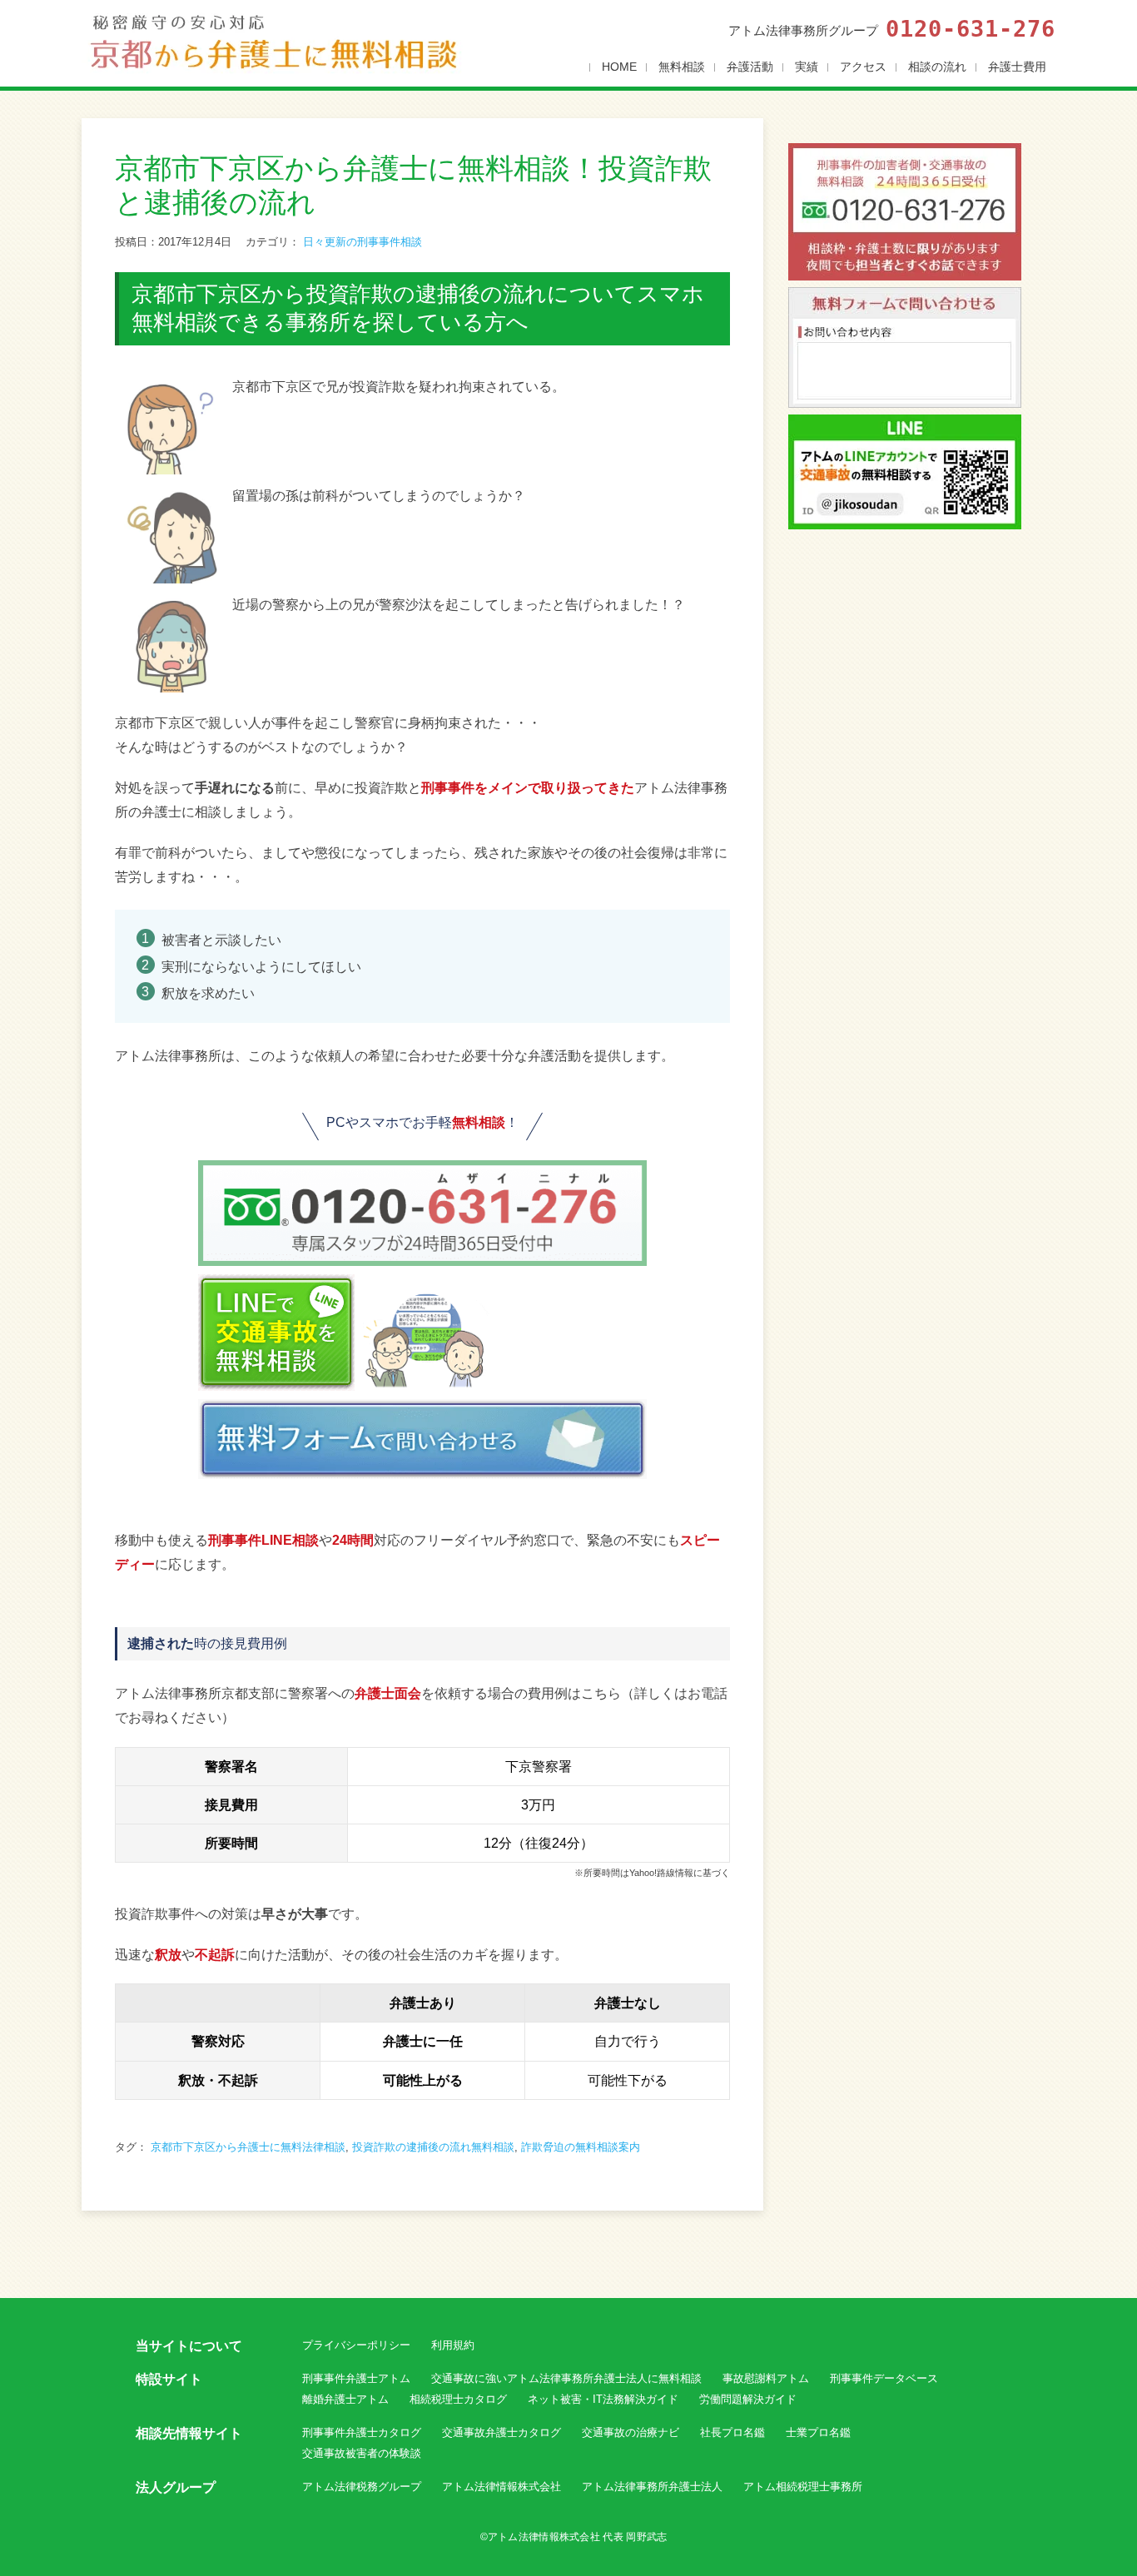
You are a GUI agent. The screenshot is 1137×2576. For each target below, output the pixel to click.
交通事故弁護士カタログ (501, 2432)
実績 (807, 67)
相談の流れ (937, 67)
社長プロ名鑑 (732, 2432)
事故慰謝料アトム (766, 2378)
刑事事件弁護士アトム (356, 2378)
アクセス (863, 67)
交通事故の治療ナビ (631, 2432)
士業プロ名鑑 (818, 2432)
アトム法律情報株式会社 (501, 2487)
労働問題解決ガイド (748, 2399)
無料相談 (682, 67)
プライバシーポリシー (356, 2345)
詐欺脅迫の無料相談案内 (581, 2147)
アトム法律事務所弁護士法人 (652, 2487)
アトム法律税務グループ (362, 2487)
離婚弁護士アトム (345, 2399)
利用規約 (453, 2345)
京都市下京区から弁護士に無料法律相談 (248, 2147)
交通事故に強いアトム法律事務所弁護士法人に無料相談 (566, 2378)
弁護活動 (750, 67)
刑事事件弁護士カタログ (362, 2432)
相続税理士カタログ (458, 2399)
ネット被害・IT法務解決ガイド (603, 2399)
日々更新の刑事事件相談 (362, 242)
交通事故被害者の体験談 (362, 2453)
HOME (619, 67)
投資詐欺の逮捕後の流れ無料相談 (433, 2147)
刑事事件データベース (884, 2378)
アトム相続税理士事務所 (803, 2487)
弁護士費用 (1017, 67)
